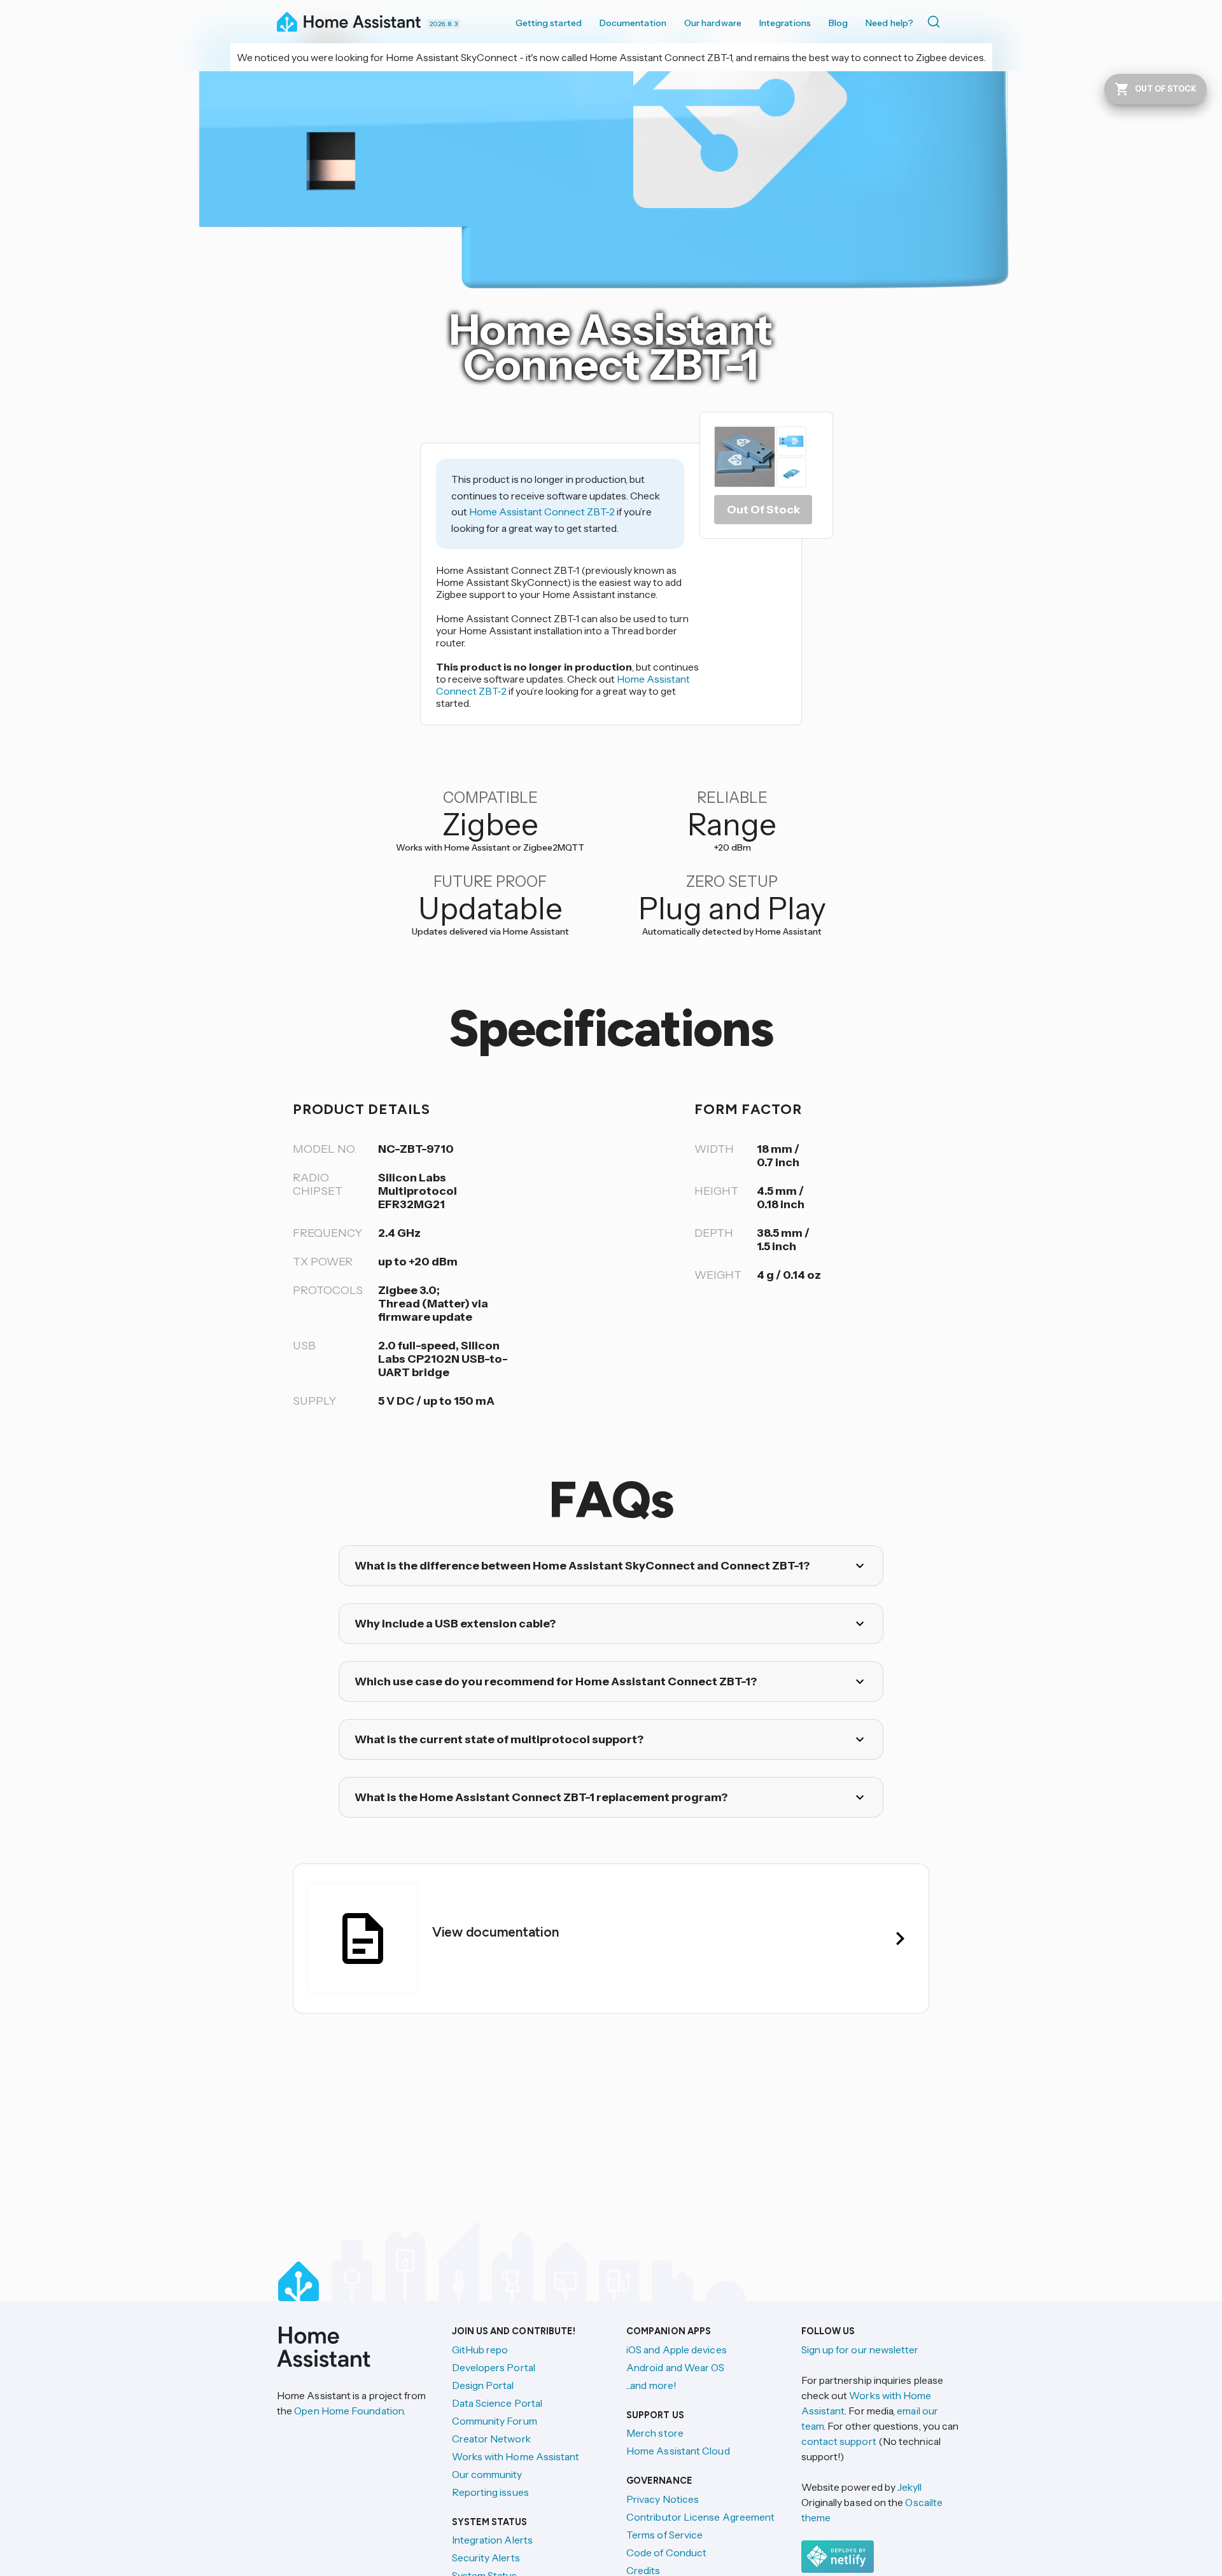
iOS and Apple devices (677, 2350)
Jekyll (909, 2487)
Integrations (785, 23)
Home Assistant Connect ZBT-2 (542, 512)
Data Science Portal (497, 2403)
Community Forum (495, 2421)
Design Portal (483, 2385)
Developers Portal (494, 2367)
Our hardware (713, 23)
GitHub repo (480, 2350)
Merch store (655, 2433)
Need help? (889, 23)
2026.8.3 (444, 24)
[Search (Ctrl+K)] (936, 22)
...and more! (651, 2385)
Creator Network (491, 2439)
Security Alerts (486, 2558)
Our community (487, 2474)
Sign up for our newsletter (860, 2350)
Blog (838, 23)
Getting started (549, 23)
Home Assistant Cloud (678, 2451)
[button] (611, 242)
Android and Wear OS (676, 2367)
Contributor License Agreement (700, 2517)
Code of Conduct (666, 2552)
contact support (839, 2441)
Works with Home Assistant (516, 2456)
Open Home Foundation (349, 2411)
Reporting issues (490, 2492)
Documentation (633, 23)
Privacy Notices (663, 2499)
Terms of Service (664, 2535)
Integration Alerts (492, 2540)
